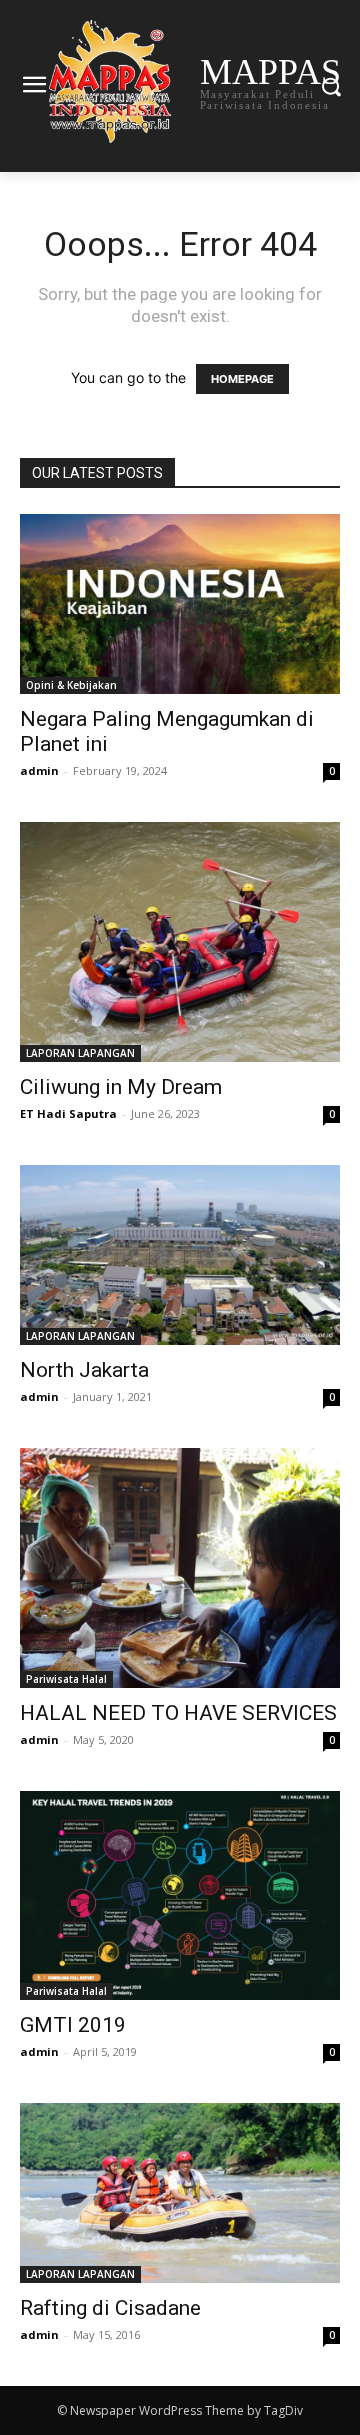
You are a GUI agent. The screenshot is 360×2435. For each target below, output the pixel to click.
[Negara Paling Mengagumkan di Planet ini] (180, 604)
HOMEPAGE (242, 379)
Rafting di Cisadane (110, 2308)
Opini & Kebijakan (71, 685)
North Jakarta (84, 1370)
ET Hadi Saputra (68, 1113)
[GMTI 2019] (180, 1895)
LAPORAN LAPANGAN (80, 1053)
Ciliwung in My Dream (121, 1087)
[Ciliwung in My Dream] (180, 942)
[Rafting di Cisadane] (180, 2193)
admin (39, 770)
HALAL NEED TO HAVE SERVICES (178, 1713)
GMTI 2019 (73, 2025)
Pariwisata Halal (66, 1679)
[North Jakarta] (180, 1255)
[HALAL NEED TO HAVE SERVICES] (180, 1568)
